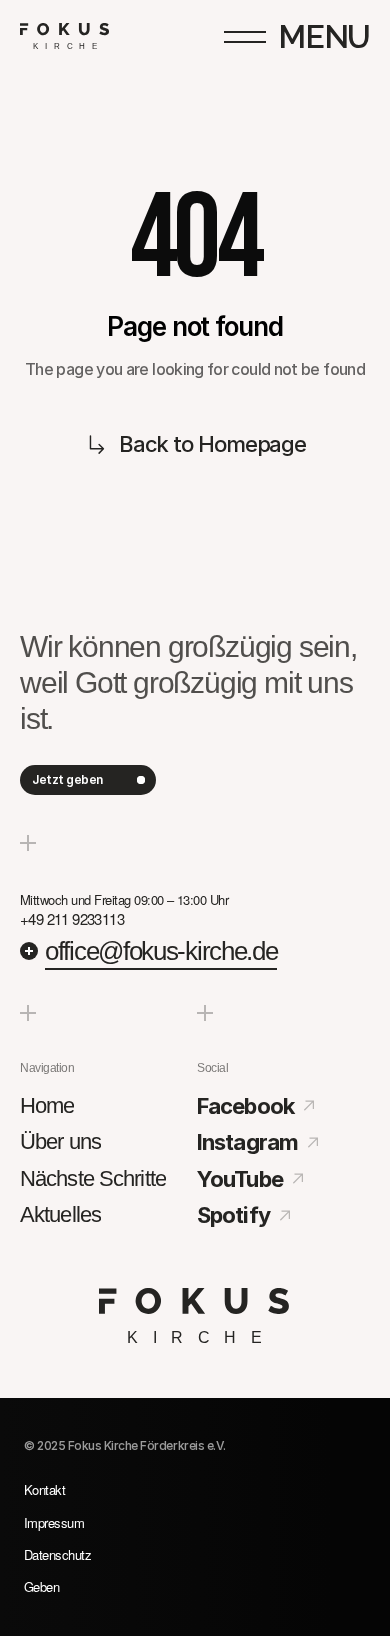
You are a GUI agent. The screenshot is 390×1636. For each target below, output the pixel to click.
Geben (41, 1586)
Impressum (54, 1522)
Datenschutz (57, 1554)
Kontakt (44, 1489)
